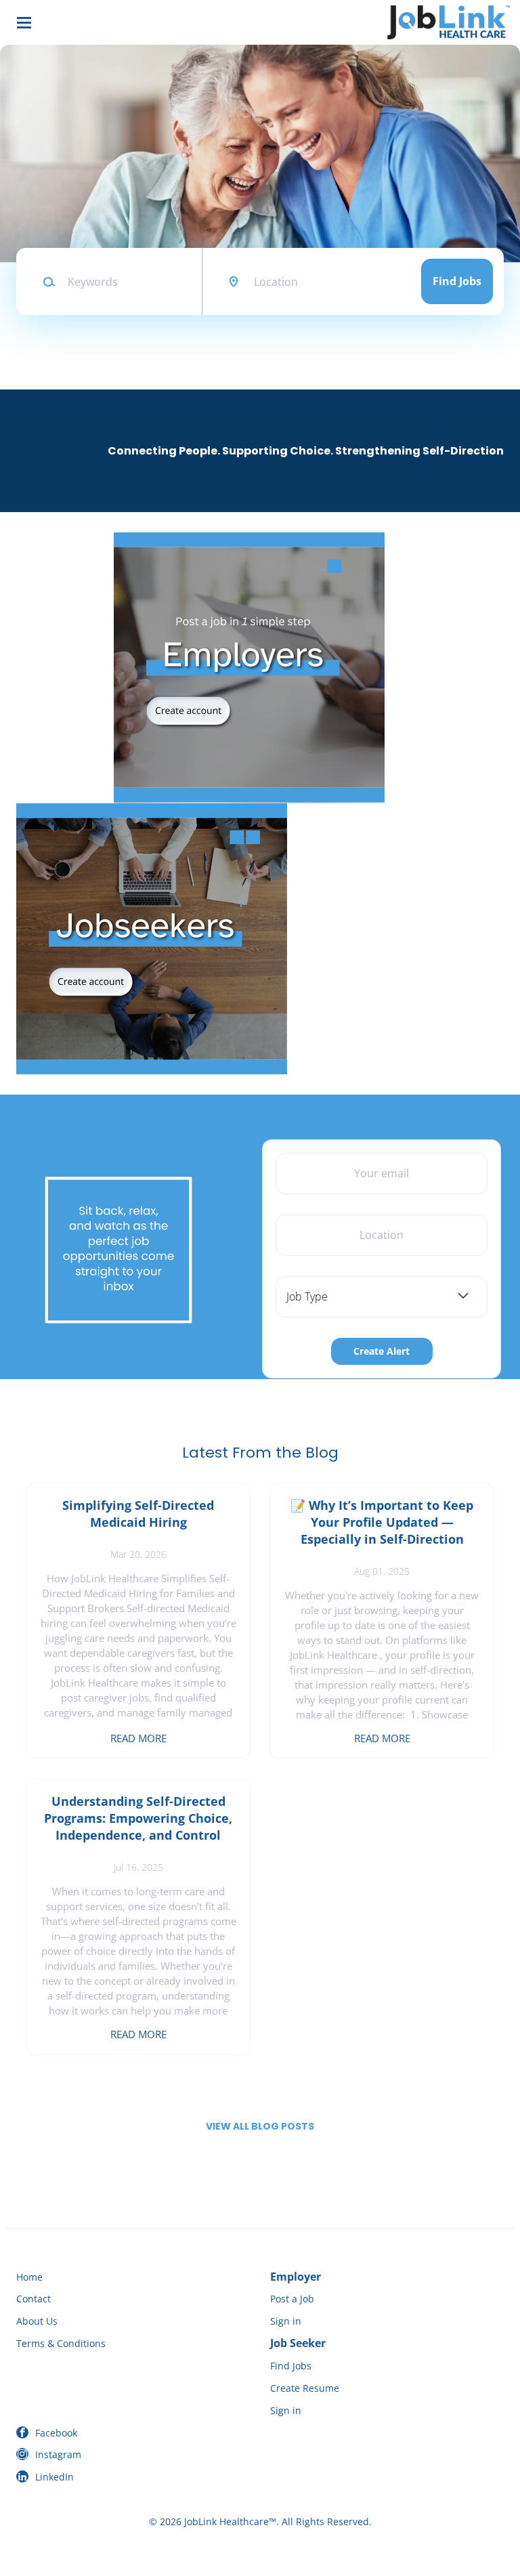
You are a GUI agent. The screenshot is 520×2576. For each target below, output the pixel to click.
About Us (37, 2321)
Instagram (58, 2454)
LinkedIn (55, 2477)
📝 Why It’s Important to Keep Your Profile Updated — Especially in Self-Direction (382, 1522)
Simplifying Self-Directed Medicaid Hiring (138, 1514)
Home (29, 2277)
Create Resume (305, 2388)
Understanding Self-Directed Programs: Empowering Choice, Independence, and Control (138, 1818)
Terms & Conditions (61, 2343)
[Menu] (24, 23)
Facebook (56, 2433)
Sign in (286, 2321)
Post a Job (292, 2299)
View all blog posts (260, 2126)
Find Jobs (457, 281)
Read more (138, 1738)
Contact (34, 2299)
